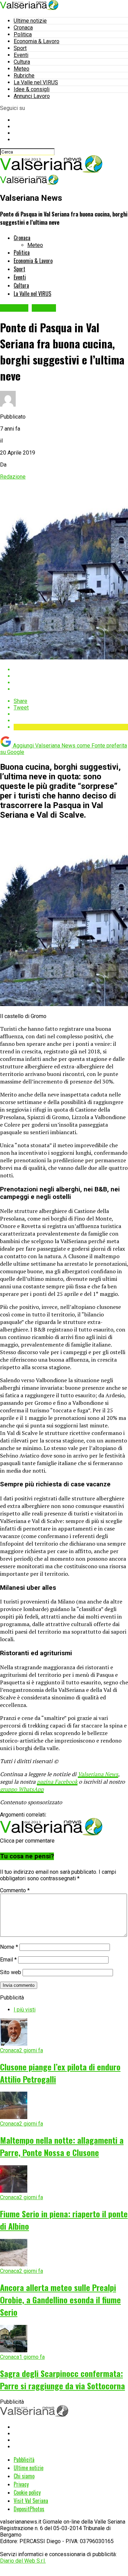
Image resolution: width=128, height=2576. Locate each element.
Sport (20, 48)
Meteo (22, 69)
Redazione (13, 477)
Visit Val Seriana (31, 2501)
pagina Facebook (57, 1782)
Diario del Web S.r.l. (23, 2561)
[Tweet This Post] (71, 676)
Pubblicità (24, 2460)
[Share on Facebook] (71, 670)
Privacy (21, 2484)
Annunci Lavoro (32, 96)
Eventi (21, 55)
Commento (15, 1890)
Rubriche (24, 76)
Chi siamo (24, 2476)
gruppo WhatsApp (22, 1789)
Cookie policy (27, 2492)
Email (8, 1960)
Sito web (11, 1972)
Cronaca (23, 28)
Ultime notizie (30, 21)
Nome (9, 1947)
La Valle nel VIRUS (36, 82)
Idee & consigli (32, 89)
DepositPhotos (29, 2509)
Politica (23, 34)
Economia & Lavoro (37, 41)
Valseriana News (98, 1774)
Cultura (22, 62)
